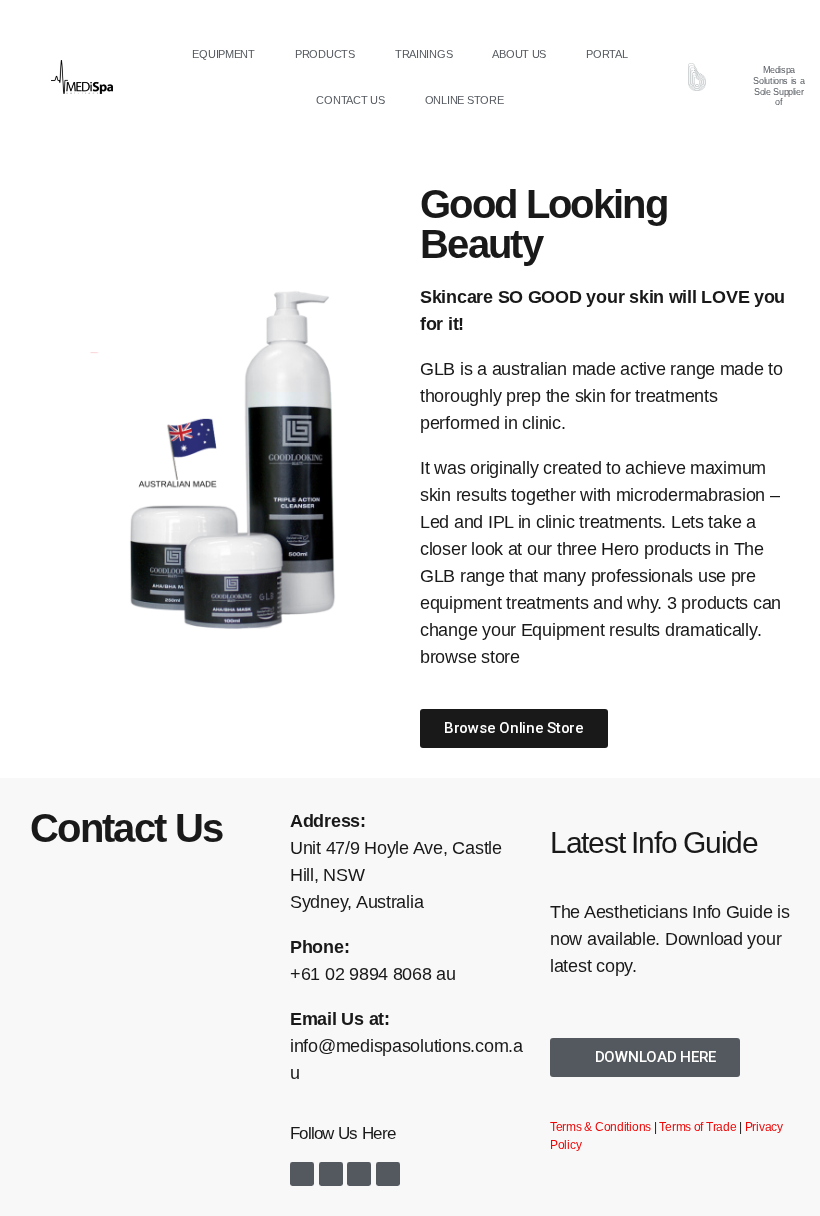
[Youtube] (359, 1174)
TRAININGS (424, 54)
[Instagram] (331, 1174)
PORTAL (606, 54)
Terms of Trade (697, 1127)
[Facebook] (302, 1174)
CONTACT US (350, 100)
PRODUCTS (325, 54)
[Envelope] (388, 1174)
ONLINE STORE (464, 100)
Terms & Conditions (600, 1127)
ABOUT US (519, 54)
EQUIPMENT (223, 54)
